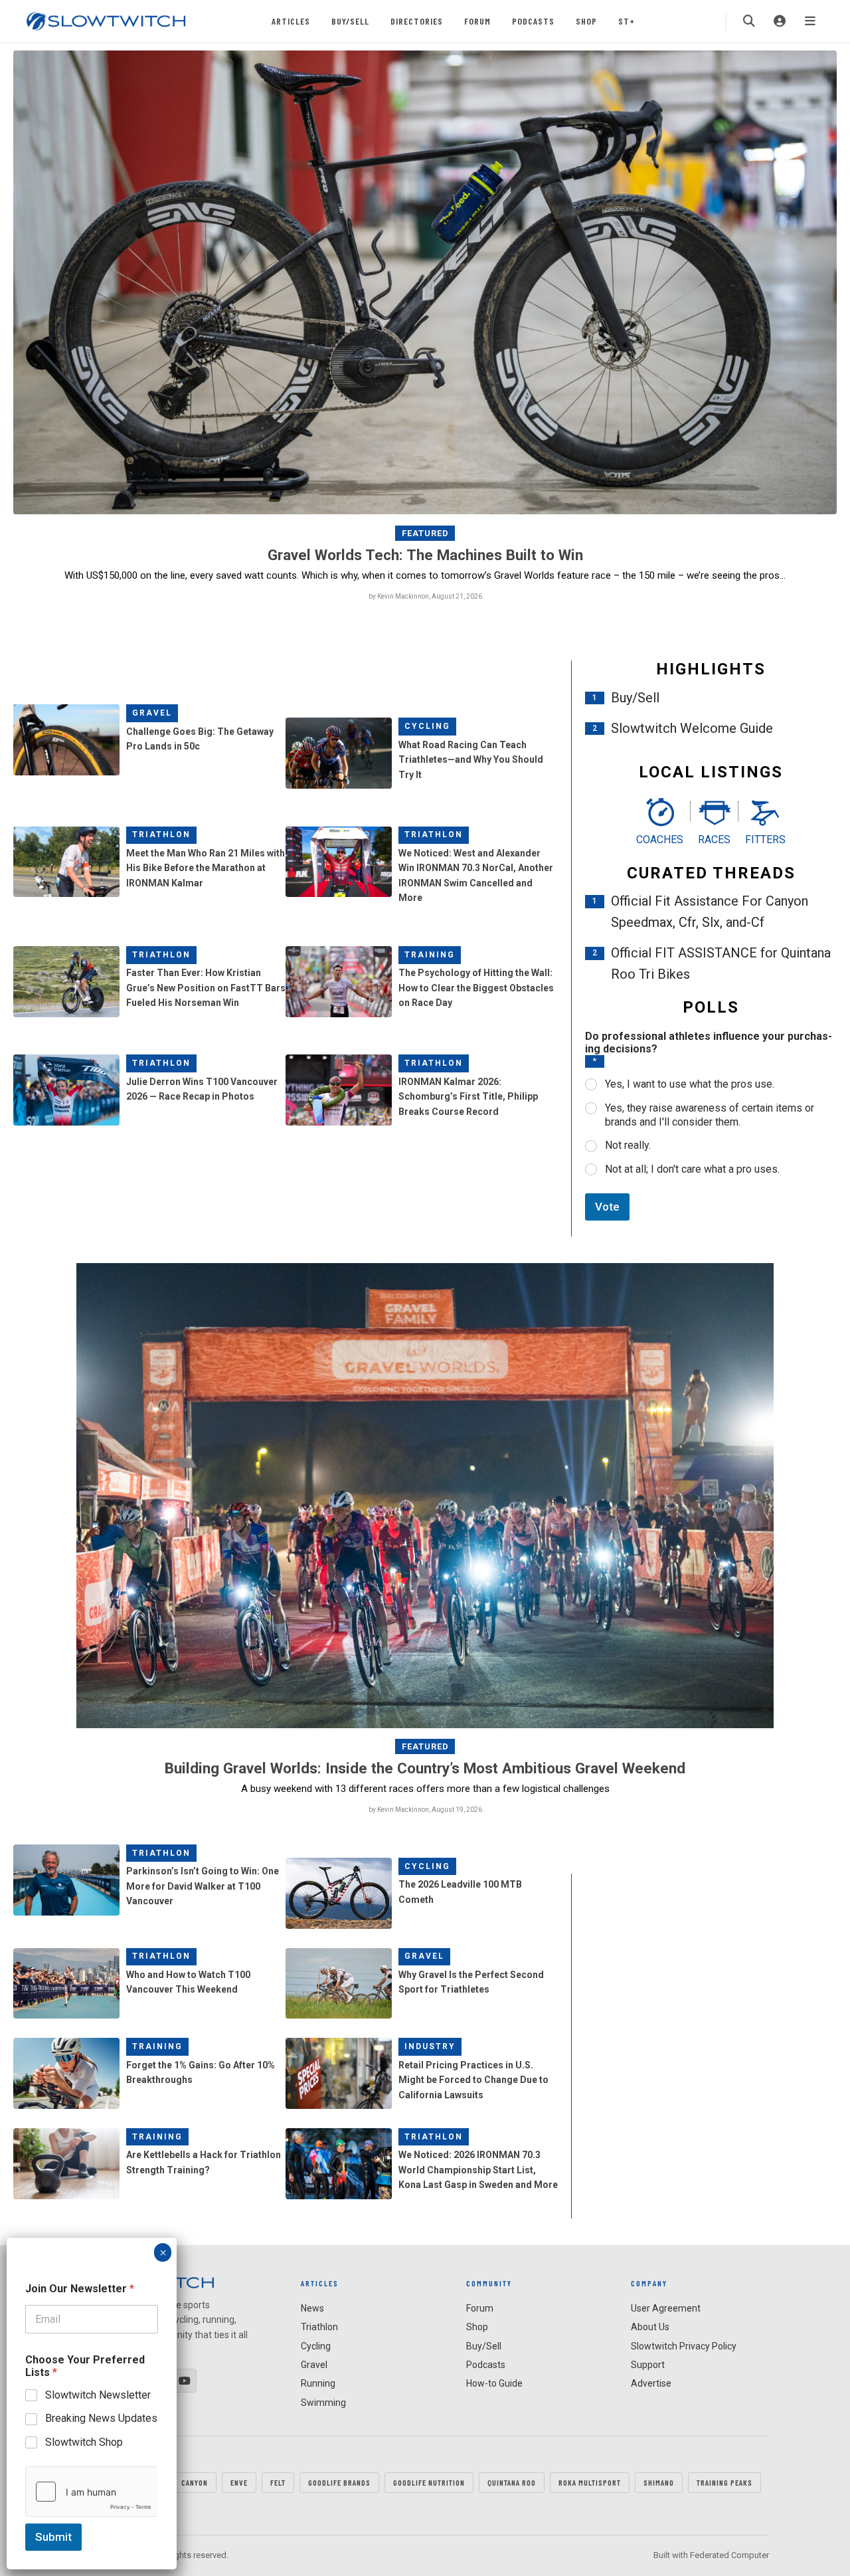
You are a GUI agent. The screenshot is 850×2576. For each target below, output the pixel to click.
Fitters (765, 840)
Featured (425, 533)
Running (318, 2383)
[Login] (780, 21)
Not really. (628, 1145)
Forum (477, 21)
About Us (650, 2327)
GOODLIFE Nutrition (429, 2482)
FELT (278, 2482)
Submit (53, 2537)
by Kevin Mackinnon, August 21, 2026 (425, 596)
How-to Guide (494, 2383)
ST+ (627, 21)
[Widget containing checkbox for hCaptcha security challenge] (92, 2492)
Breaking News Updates (101, 2418)
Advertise (651, 2383)
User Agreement (666, 2308)
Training (430, 955)
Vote (607, 1207)
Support (648, 2365)
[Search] (749, 21)
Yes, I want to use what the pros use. (690, 1084)
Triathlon (161, 835)
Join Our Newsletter (80, 2289)
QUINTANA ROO (512, 2482)
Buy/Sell (350, 21)
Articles (291, 21)
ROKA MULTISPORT (590, 2482)
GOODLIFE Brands (339, 2482)
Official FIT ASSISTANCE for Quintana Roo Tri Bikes (721, 963)
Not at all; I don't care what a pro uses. (692, 1169)
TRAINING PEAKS (724, 2482)
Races (714, 840)
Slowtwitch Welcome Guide (692, 728)
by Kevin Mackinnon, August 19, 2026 (425, 1810)
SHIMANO (659, 2482)
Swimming (323, 2403)
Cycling (427, 726)
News (312, 2308)
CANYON (195, 2482)
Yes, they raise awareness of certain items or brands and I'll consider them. (710, 1115)
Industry (430, 2046)
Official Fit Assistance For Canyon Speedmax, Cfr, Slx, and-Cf (710, 912)
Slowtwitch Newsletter (98, 2395)
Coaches (660, 840)
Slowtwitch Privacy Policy (684, 2346)
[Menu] (810, 21)
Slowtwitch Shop (84, 2442)
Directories (417, 21)
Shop (586, 21)
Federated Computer (729, 2555)
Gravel (152, 713)
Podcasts (533, 21)
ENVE (239, 2482)
